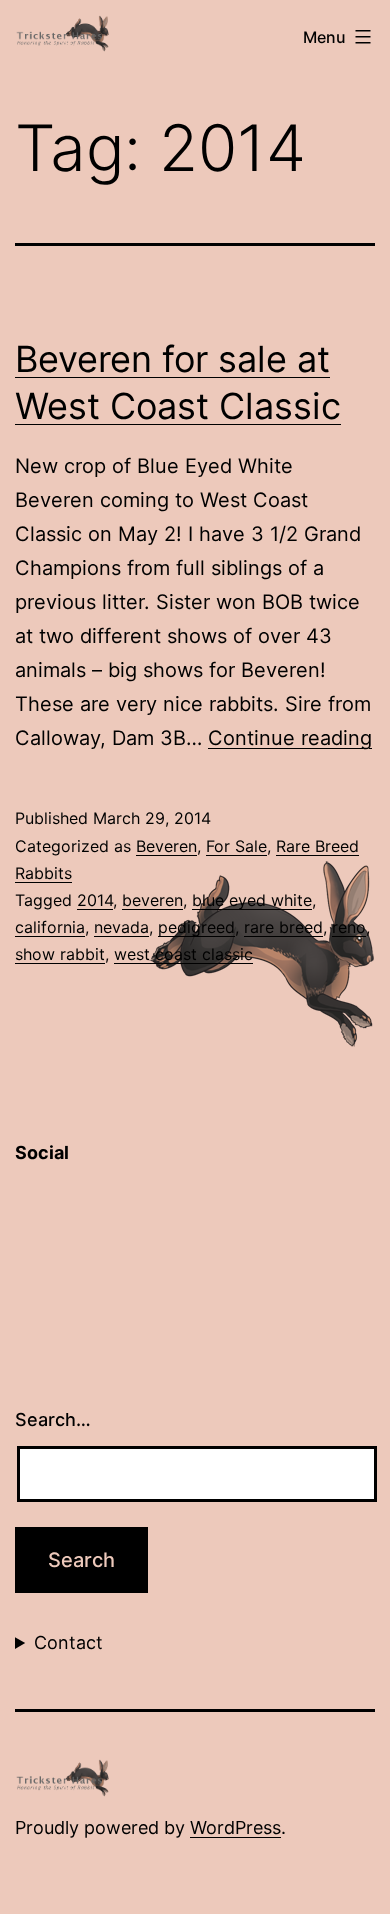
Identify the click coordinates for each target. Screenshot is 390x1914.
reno (349, 927)
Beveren (166, 846)
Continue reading (290, 738)
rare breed (283, 927)
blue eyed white (252, 900)
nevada (121, 927)
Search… (53, 1419)
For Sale (236, 846)
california (50, 927)
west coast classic (183, 954)
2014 (95, 900)
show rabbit (60, 954)
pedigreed (196, 927)
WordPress (235, 1827)
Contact (68, 1642)
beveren (152, 900)
